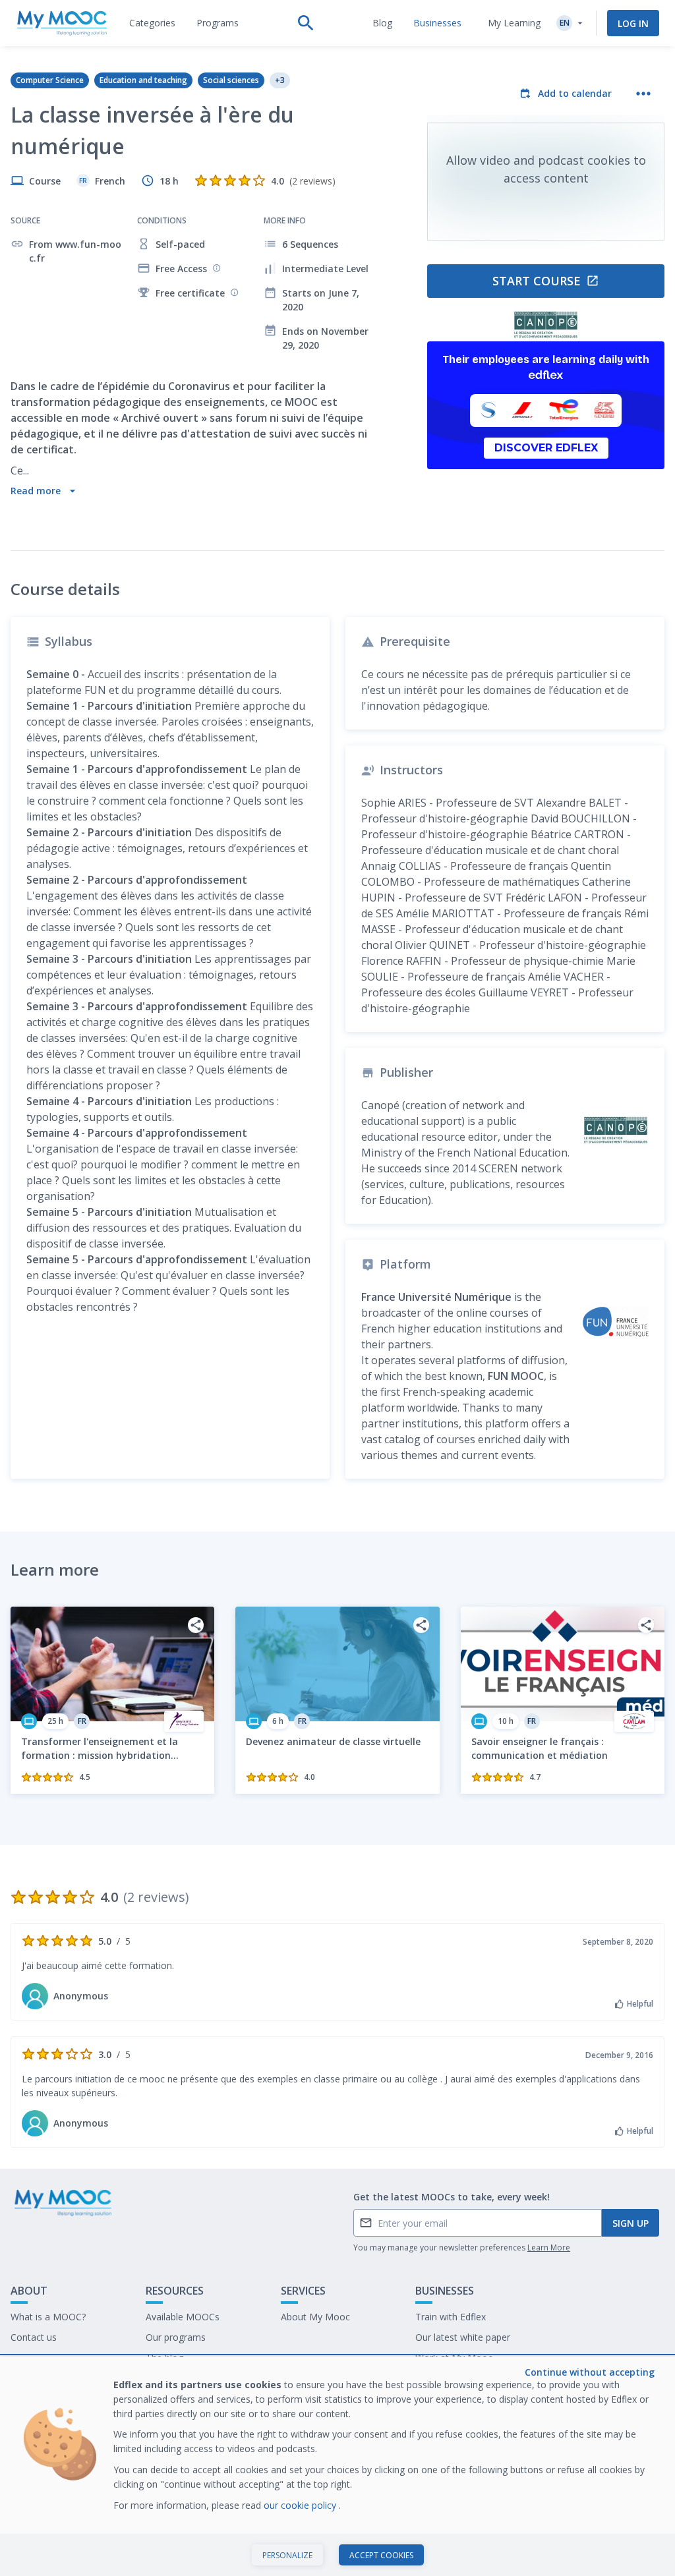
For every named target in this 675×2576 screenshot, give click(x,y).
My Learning (514, 23)
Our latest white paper (463, 2337)
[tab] (152, 23)
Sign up (631, 2223)
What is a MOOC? (48, 2317)
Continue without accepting (590, 2372)
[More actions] (643, 94)
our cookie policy (301, 2505)
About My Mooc (315, 2317)
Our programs (176, 2337)
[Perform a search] (306, 23)
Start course (537, 281)
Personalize (287, 2555)
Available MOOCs (183, 2317)
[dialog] (337, 2466)
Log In (633, 23)
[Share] (196, 1625)
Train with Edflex (451, 2317)
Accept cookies (381, 2555)
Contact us (34, 2337)
